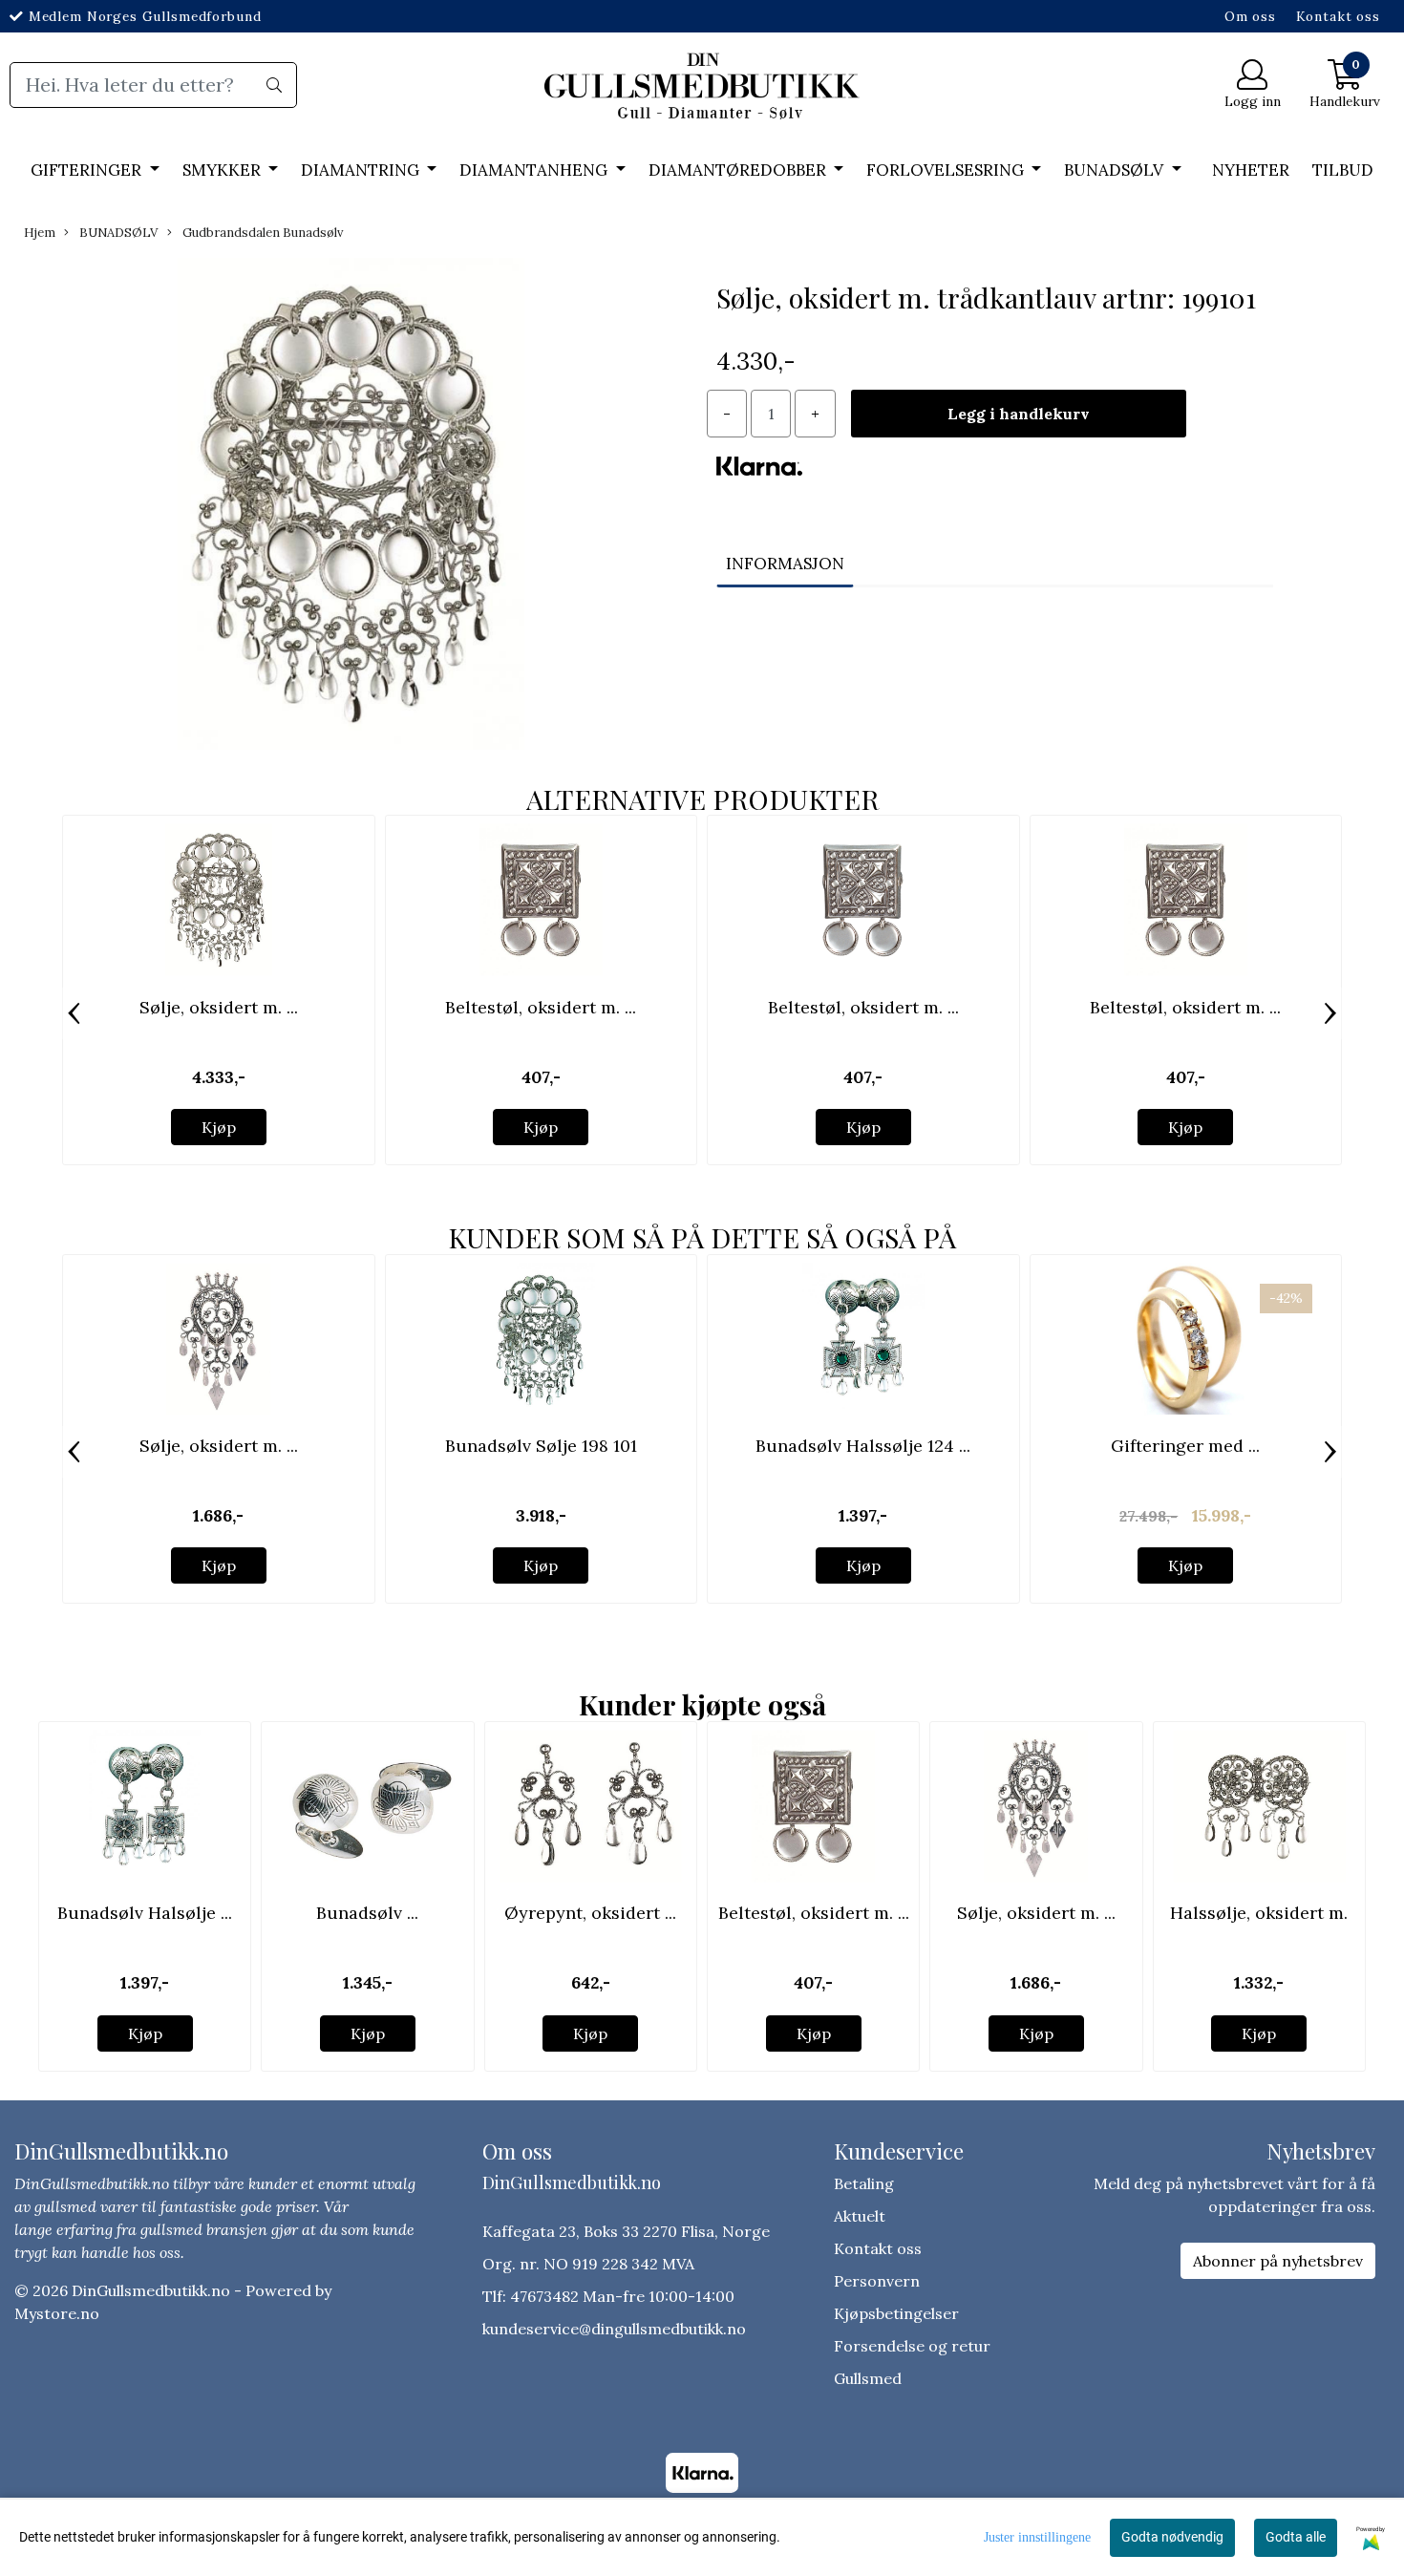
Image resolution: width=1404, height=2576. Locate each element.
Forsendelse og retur (912, 2346)
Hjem (40, 233)
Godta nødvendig (1172, 2537)
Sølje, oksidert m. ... (219, 1007)
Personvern (877, 2281)
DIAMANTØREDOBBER (739, 170)
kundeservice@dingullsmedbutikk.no (614, 2329)
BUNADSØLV (1116, 170)
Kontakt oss (1338, 16)
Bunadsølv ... (367, 1913)
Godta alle (1296, 2537)
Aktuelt (860, 2216)
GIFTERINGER (88, 170)
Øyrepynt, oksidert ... (590, 1913)
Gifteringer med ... (1185, 1446)
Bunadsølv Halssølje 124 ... (863, 1446)
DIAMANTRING (362, 170)
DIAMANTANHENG (535, 170)
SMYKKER (223, 170)
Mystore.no (57, 2313)
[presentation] (74, 1013)
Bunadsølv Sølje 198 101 (541, 1446)
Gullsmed (868, 2378)
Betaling (864, 2183)
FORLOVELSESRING (947, 170)
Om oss (1250, 16)
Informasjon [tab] (785, 564)
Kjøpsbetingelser (896, 2313)
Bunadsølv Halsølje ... (145, 1913)
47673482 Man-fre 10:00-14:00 (622, 2296)
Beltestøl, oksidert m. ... (541, 1007)
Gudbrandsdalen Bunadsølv (261, 233)
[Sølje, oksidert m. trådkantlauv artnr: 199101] (351, 507)
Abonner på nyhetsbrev (1278, 2261)
